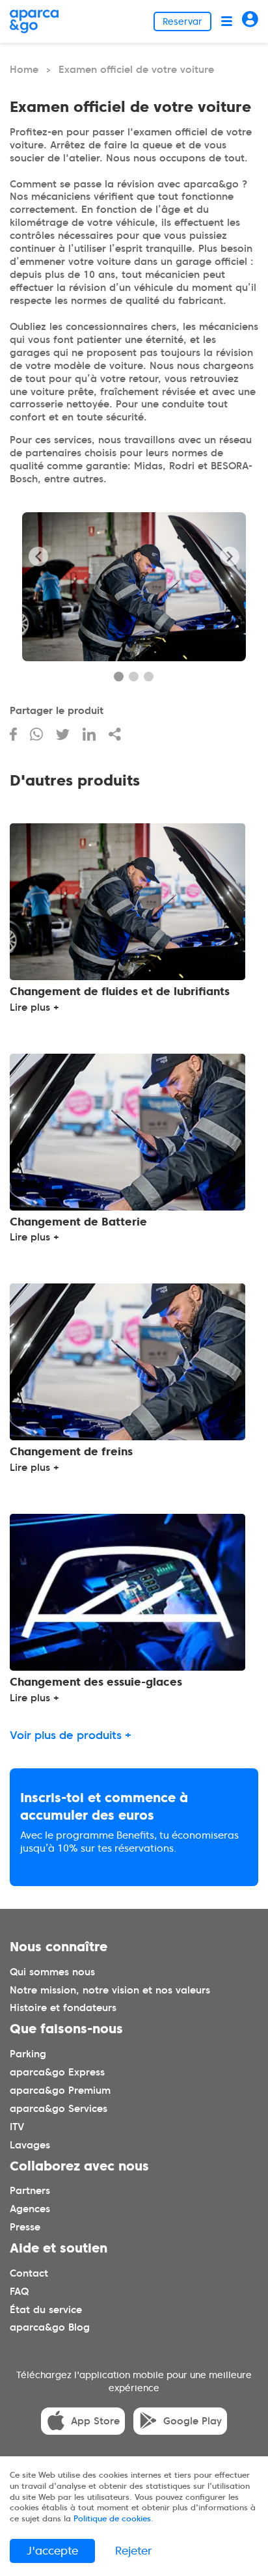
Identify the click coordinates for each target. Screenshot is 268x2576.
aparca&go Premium (60, 2090)
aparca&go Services (59, 2108)
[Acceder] (250, 21)
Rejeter (134, 2551)
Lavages (30, 2144)
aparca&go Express (57, 2072)
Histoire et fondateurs (63, 2008)
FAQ (19, 2291)
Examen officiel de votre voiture (136, 70)
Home (24, 70)
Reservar (182, 21)
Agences (30, 2209)
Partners (30, 2191)
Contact (29, 2273)
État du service (46, 2309)
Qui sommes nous (52, 1971)
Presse (25, 2227)
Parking (28, 2054)
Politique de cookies (112, 2518)
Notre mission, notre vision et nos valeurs (110, 1990)
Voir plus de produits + (71, 1735)
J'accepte (52, 2551)
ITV (17, 2126)
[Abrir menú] (227, 21)
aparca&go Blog (50, 2327)
